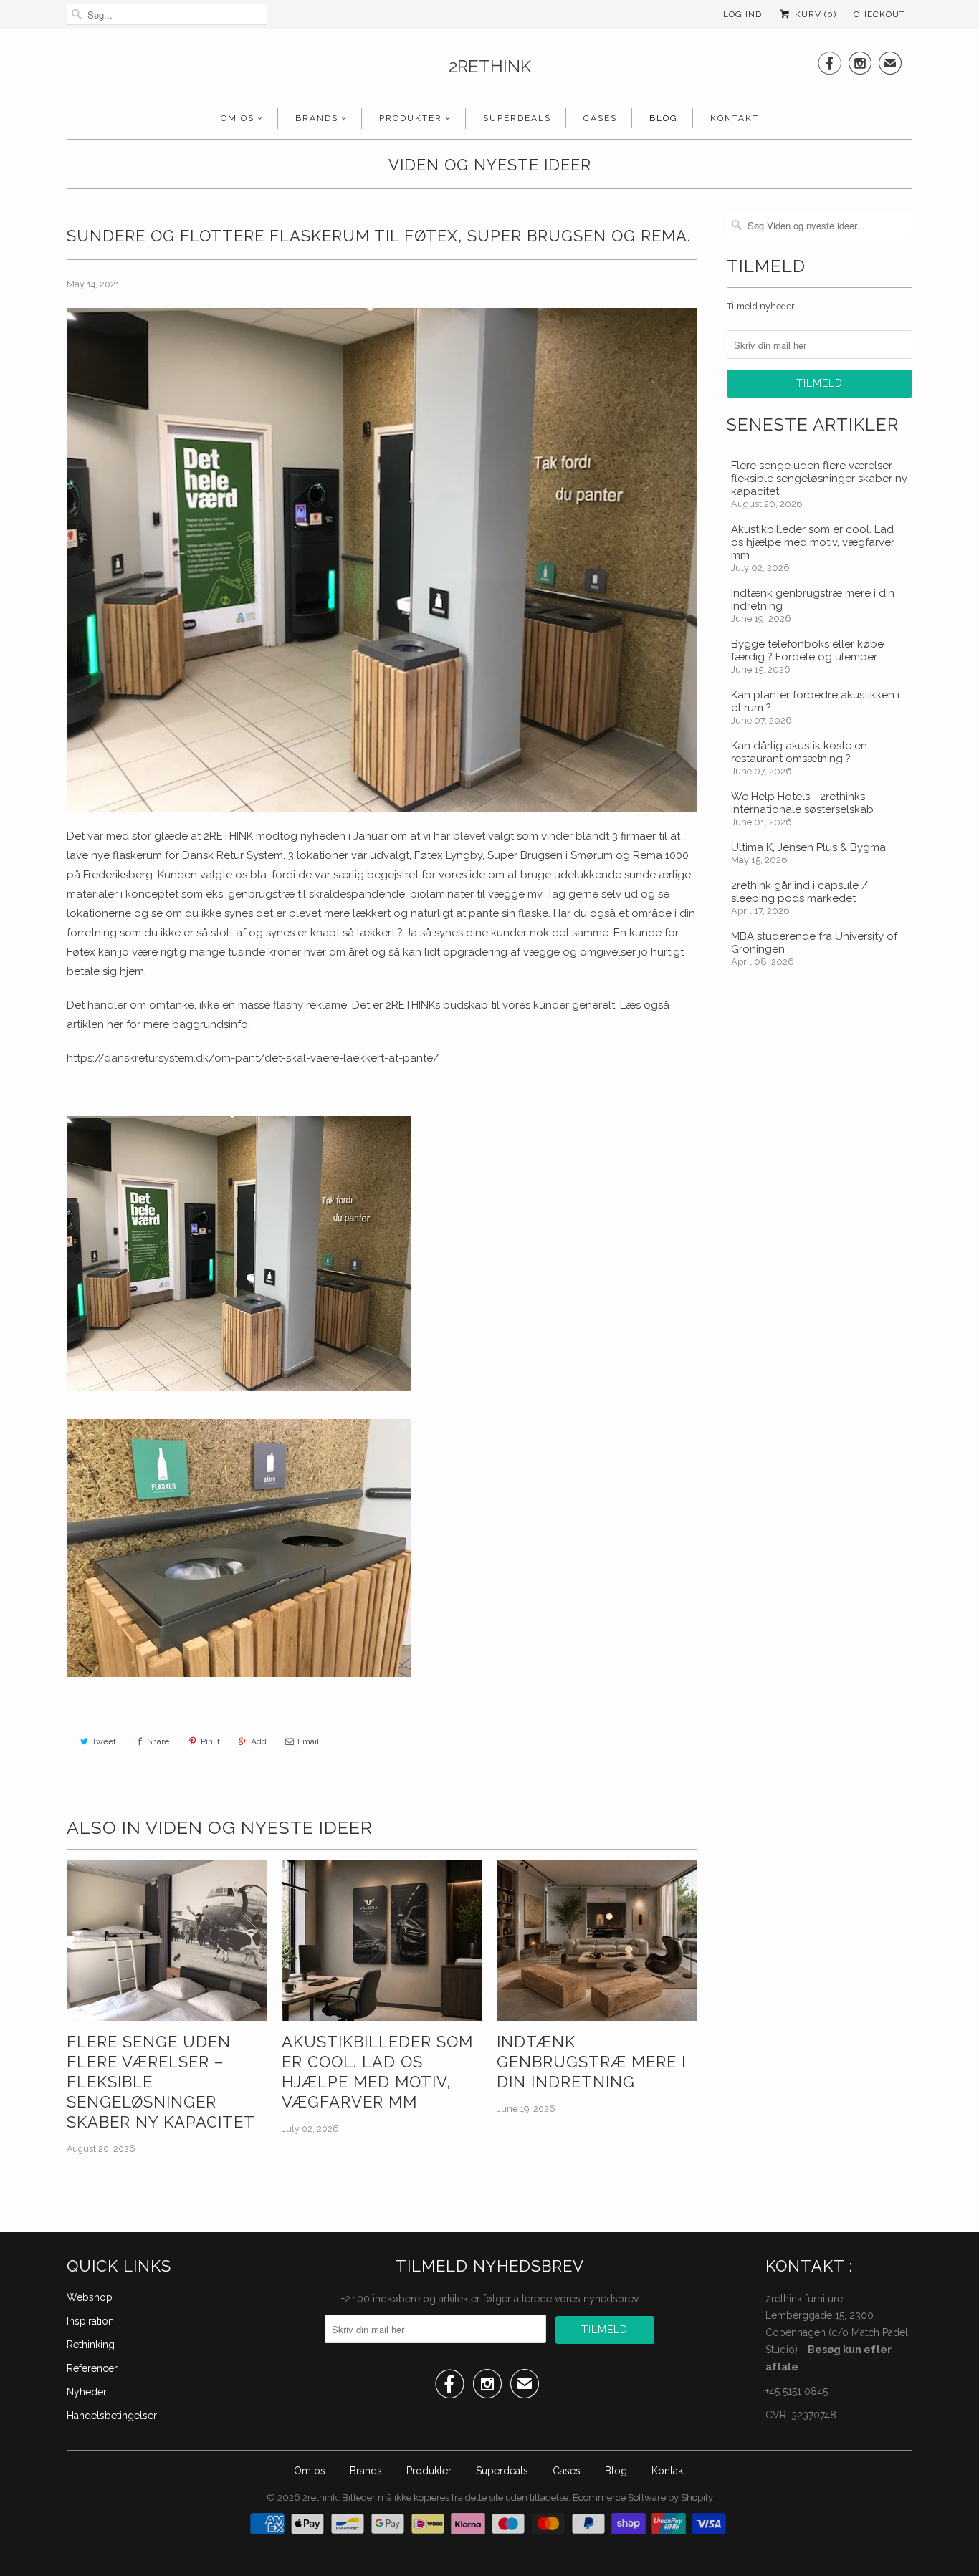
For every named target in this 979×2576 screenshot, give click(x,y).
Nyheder (87, 2392)
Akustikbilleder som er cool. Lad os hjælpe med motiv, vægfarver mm (377, 2072)
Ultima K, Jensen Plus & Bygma (808, 847)
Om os (238, 118)
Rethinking (91, 2345)
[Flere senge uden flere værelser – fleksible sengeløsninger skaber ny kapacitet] (167, 1941)
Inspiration (90, 2321)
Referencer (92, 2368)
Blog (664, 118)
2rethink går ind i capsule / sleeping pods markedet (799, 892)
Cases (600, 118)
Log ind (742, 14)
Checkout (879, 14)
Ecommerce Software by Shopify (643, 2498)
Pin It (210, 1741)
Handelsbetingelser (112, 2416)
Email (308, 1741)
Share (158, 1741)
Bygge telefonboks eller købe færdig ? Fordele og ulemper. (807, 650)
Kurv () (814, 14)
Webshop (90, 2297)
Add (259, 1741)
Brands (317, 118)
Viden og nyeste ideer (490, 165)
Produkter (411, 118)
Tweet (104, 1741)
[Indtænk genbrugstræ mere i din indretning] (597, 1941)
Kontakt (735, 118)
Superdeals (517, 118)
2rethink (490, 66)
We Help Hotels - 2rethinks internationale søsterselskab (802, 803)
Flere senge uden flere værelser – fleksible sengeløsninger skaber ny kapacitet (161, 2082)
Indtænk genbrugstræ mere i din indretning (591, 2062)
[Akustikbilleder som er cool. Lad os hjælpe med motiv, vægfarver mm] (382, 1941)
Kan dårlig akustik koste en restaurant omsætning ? (799, 752)
